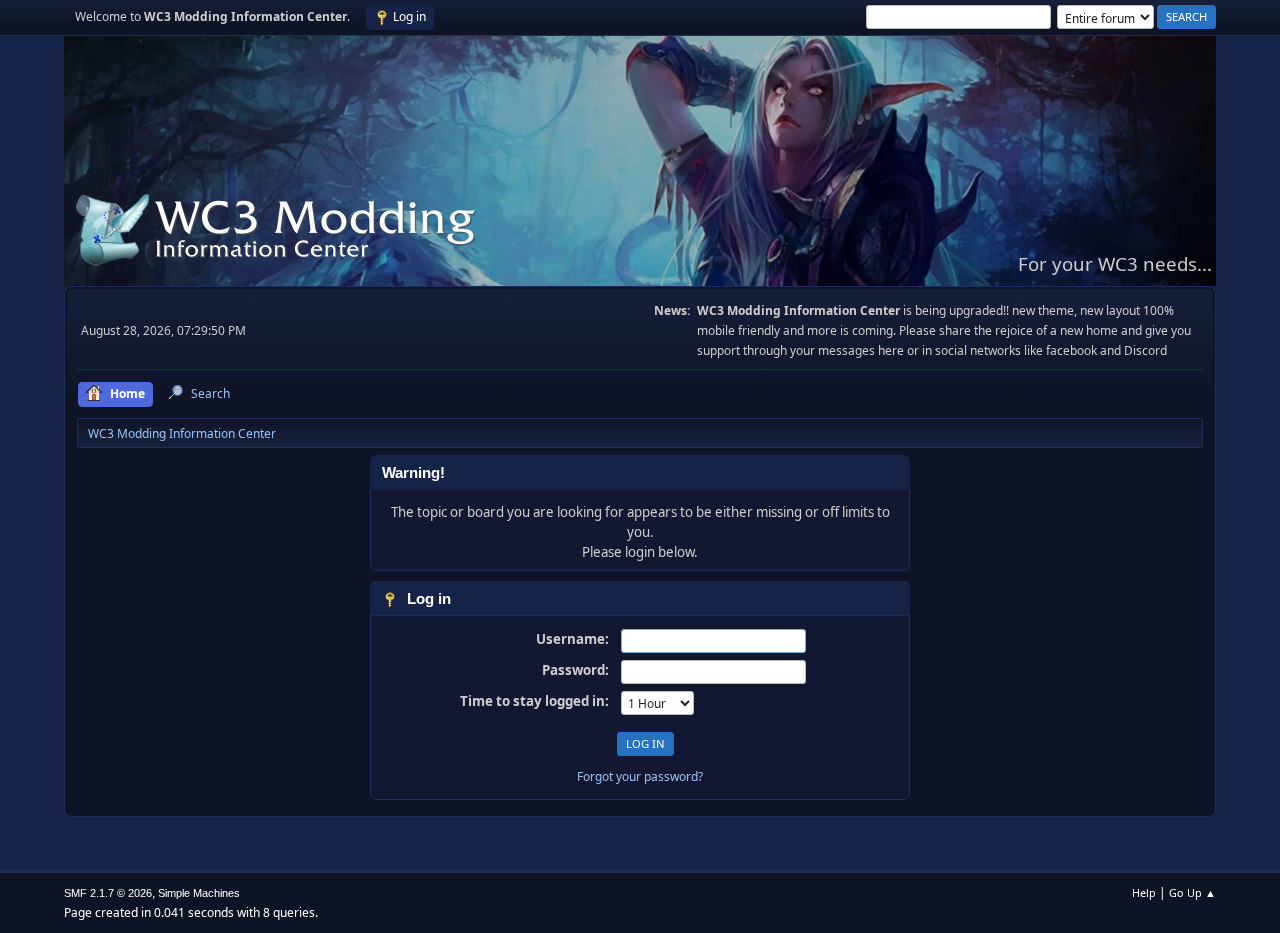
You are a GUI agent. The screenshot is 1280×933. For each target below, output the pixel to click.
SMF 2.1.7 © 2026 (108, 893)
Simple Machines (199, 893)
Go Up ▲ (1192, 892)
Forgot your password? (640, 776)
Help (1144, 892)
